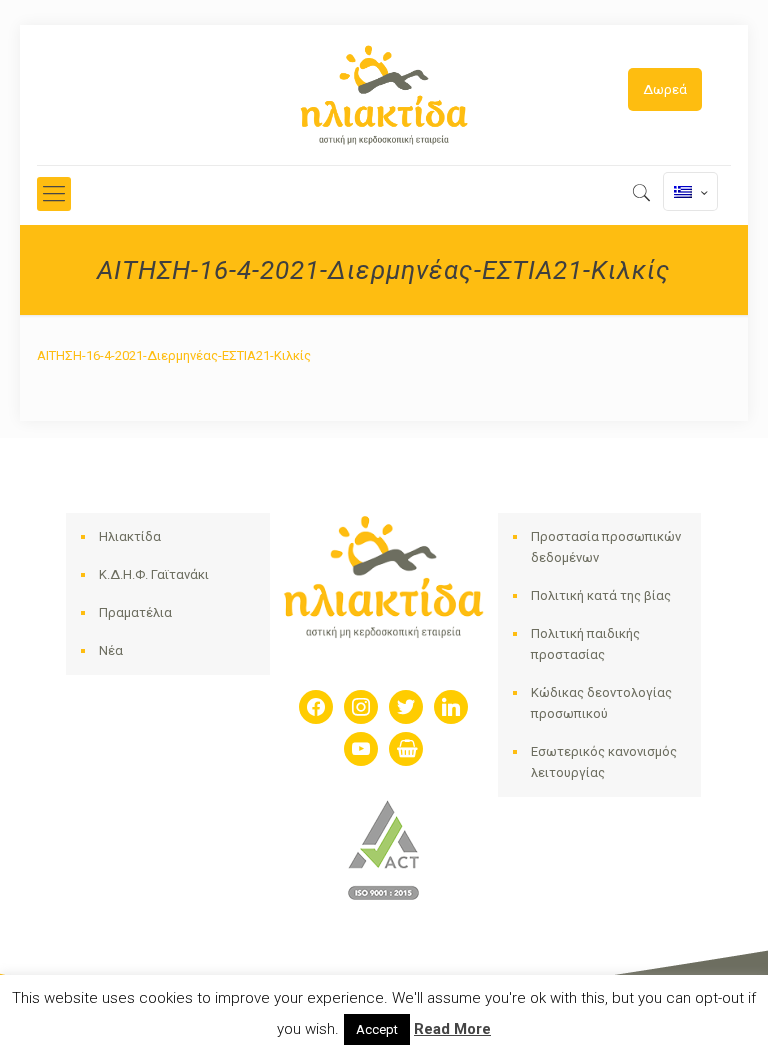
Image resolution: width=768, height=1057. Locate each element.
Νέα (111, 650)
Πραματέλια (135, 612)
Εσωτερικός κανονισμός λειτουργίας (604, 762)
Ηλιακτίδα (130, 536)
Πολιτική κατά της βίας (601, 595)
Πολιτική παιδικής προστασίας (585, 644)
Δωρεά (665, 89)
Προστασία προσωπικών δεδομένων (606, 547)
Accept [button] (377, 1029)
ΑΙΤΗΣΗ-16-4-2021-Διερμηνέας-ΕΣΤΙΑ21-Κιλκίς (174, 355)
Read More (452, 1029)
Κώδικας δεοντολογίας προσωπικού (601, 703)
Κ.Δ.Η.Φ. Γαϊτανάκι (154, 574)
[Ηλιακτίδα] (384, 95)
